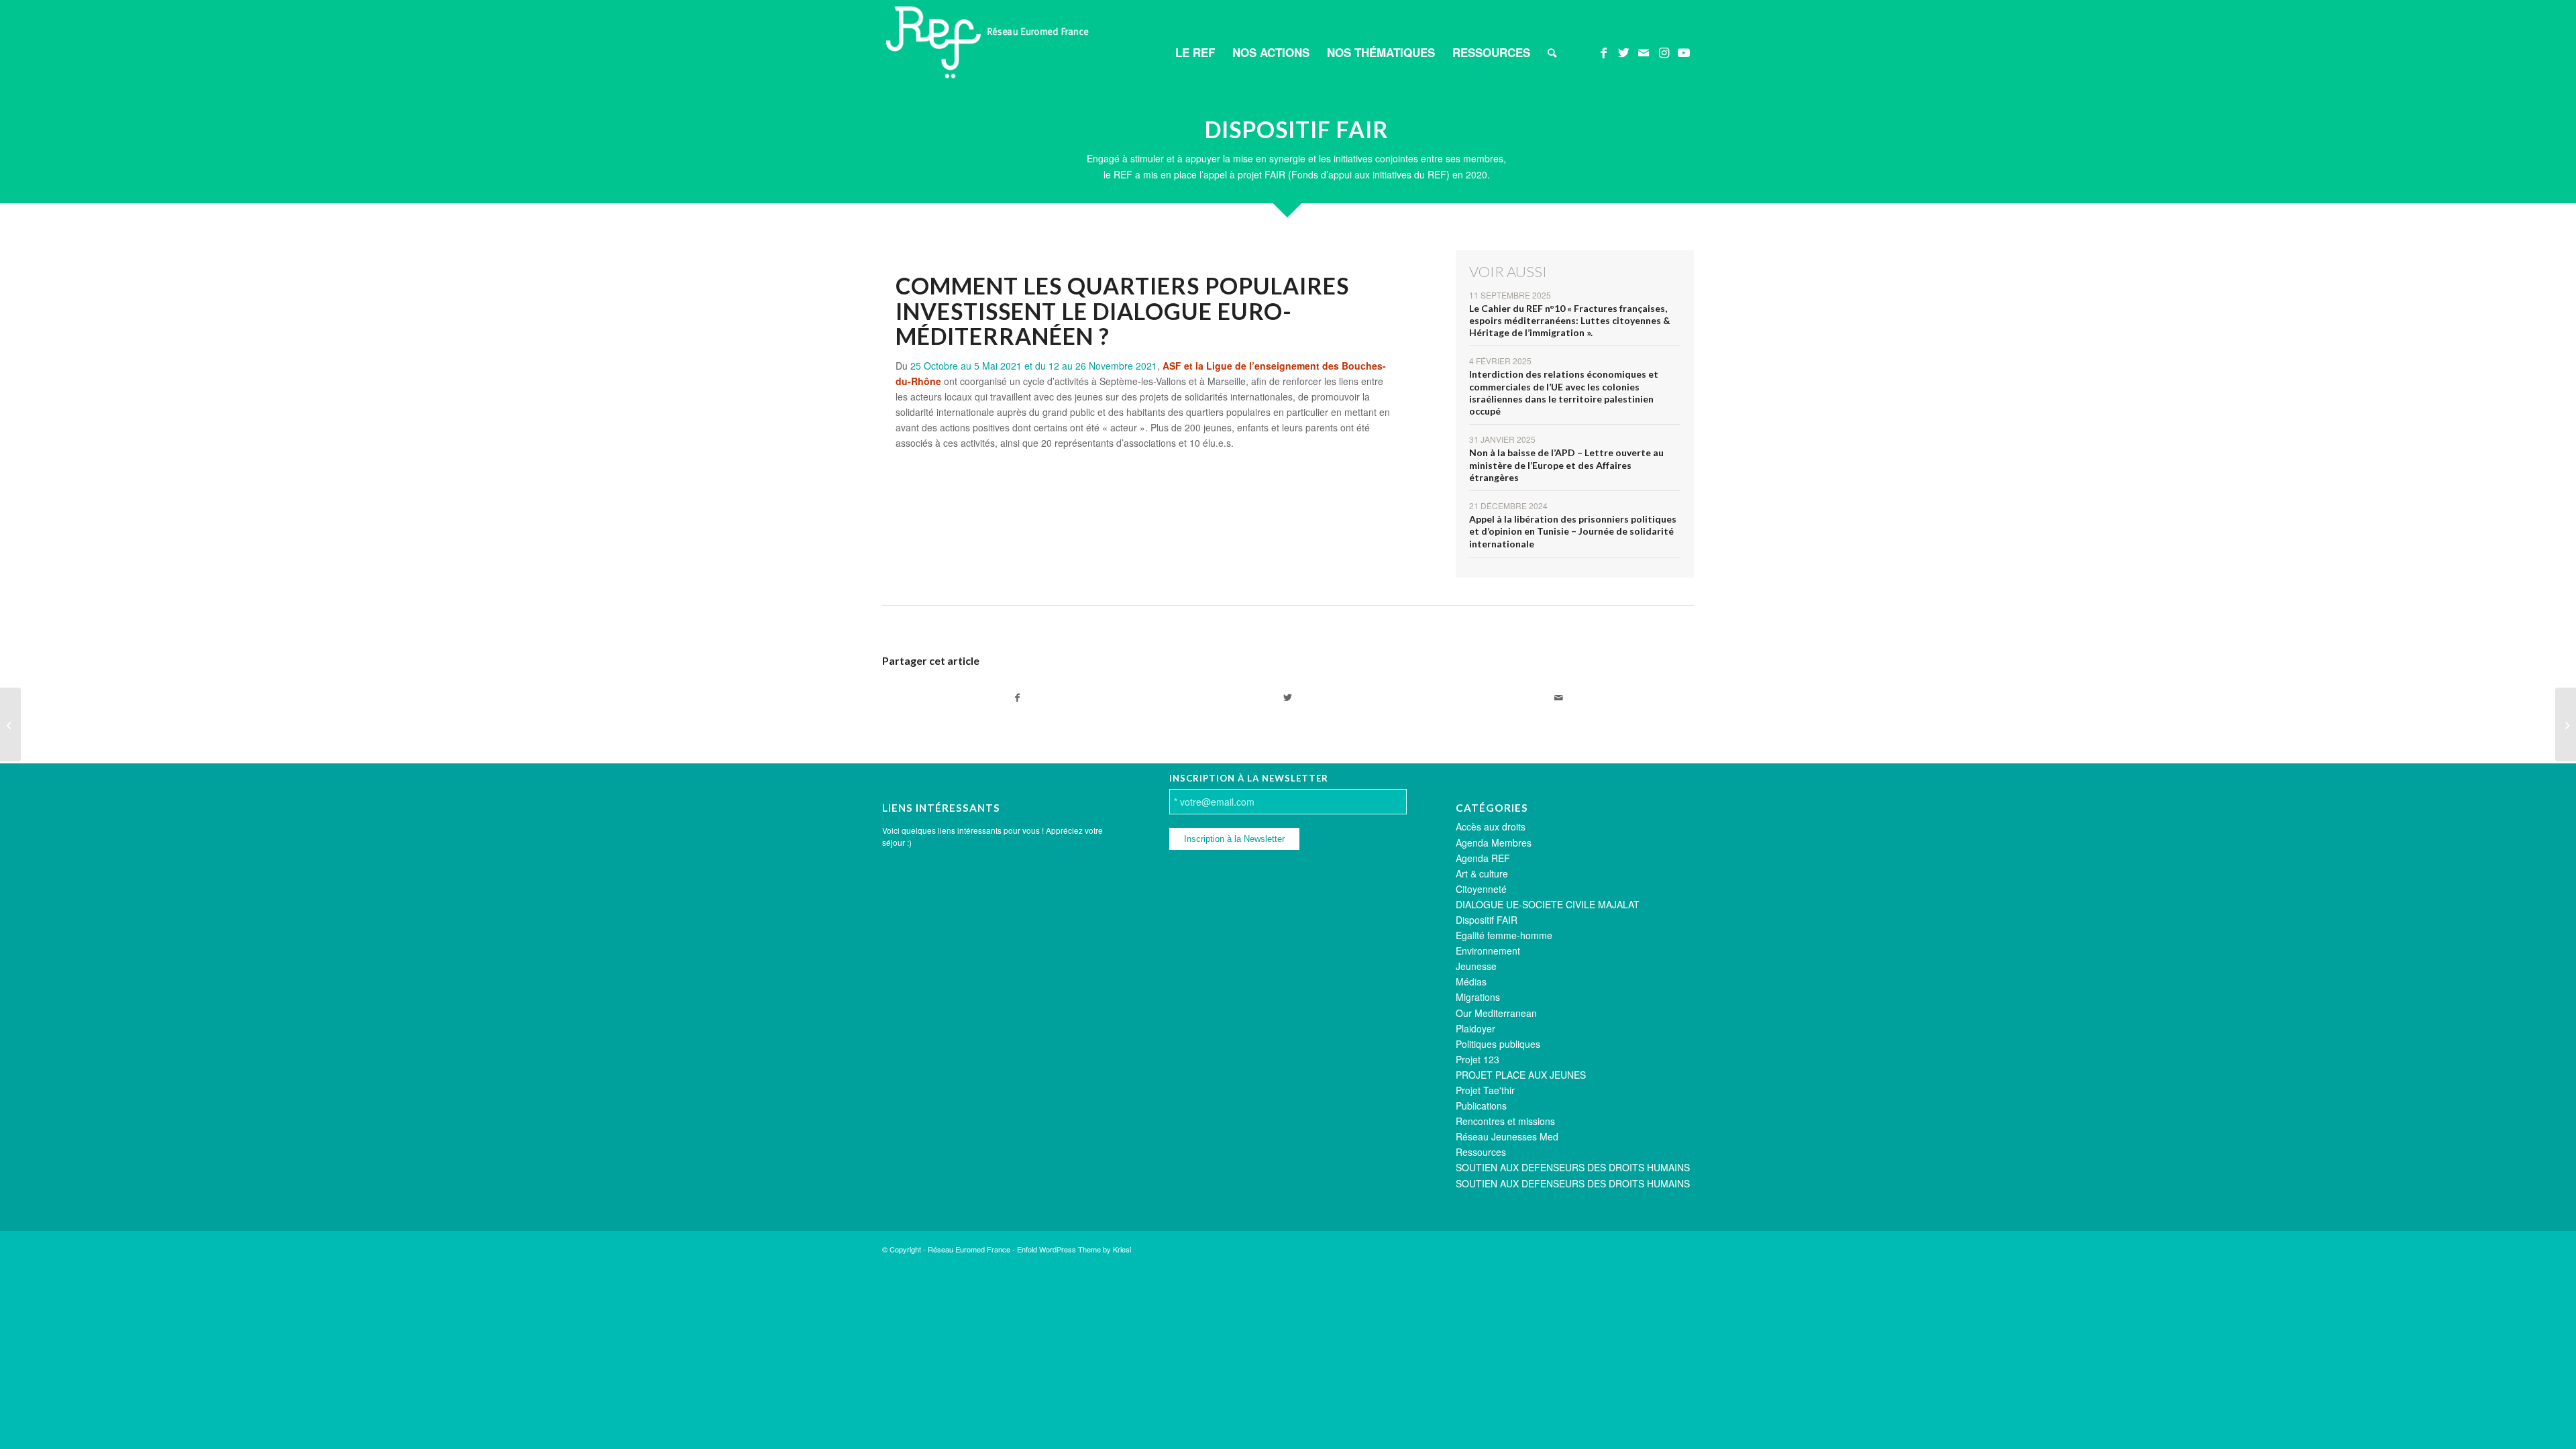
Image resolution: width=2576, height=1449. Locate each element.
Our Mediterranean (1496, 1013)
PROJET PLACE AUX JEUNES (1521, 1075)
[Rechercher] (1552, 52)
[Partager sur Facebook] (1017, 698)
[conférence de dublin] (2566, 724)
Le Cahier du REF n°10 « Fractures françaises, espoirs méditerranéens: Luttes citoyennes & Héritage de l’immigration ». (1570, 320)
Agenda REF (1483, 858)
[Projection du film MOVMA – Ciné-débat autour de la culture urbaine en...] (10, 724)
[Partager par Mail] (1559, 698)
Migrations (1478, 997)
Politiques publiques (1498, 1044)
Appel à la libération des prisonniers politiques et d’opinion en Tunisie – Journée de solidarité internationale (1573, 531)
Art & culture (1482, 873)
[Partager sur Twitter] (1288, 698)
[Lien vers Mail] (1644, 52)
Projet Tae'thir (1485, 1090)
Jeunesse (1476, 966)
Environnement (1488, 951)
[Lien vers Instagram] (1664, 52)
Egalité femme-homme (1504, 935)
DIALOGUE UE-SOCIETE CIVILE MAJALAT (1548, 904)
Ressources (1481, 1152)
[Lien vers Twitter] (1623, 52)
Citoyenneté (1481, 889)
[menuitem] (1195, 52)
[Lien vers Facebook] (1603, 52)
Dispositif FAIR (1487, 920)
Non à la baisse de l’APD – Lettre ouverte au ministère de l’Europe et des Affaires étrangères (1566, 465)
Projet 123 (1478, 1059)
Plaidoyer (1475, 1028)
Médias (1471, 981)
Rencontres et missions (1505, 1121)
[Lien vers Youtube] (1684, 52)
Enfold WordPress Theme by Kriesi (1074, 1249)
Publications (1481, 1106)
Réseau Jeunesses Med (1507, 1136)
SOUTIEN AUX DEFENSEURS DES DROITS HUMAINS (1573, 1167)
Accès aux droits (1491, 826)
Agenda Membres (1494, 843)
